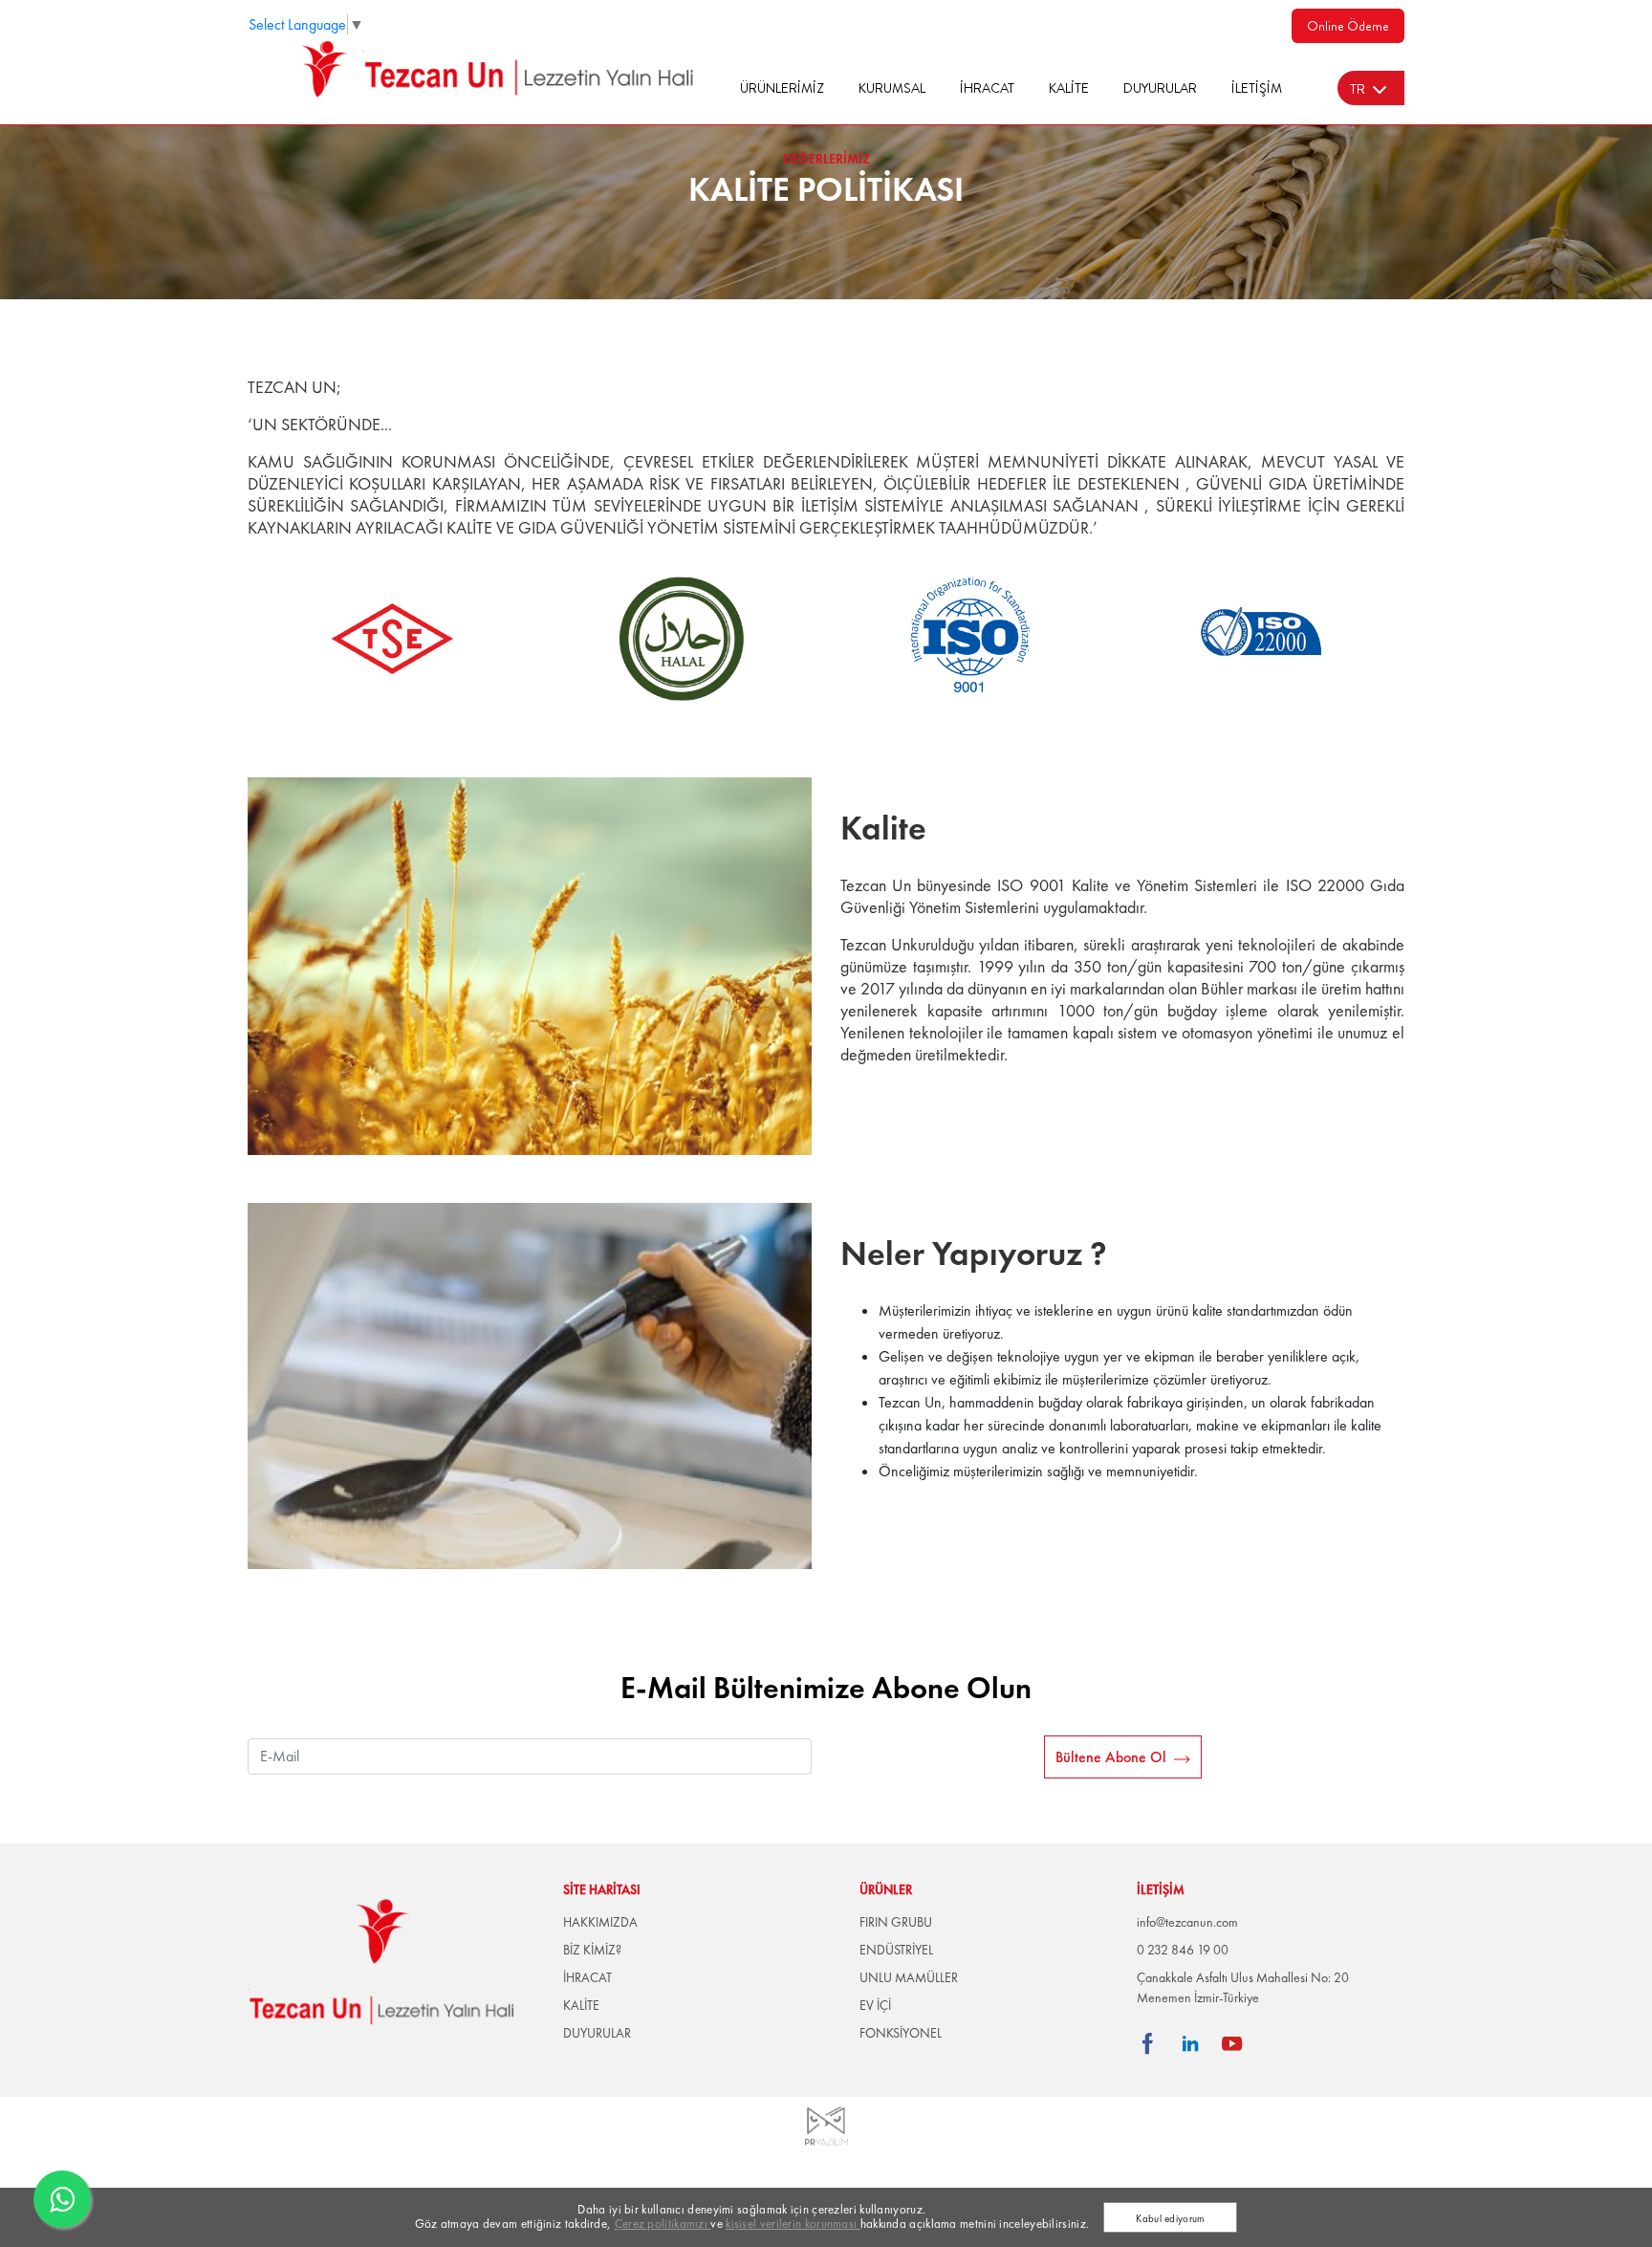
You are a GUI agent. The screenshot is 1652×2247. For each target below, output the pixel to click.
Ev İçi (875, 2005)
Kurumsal (892, 88)
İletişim (1257, 88)
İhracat (987, 88)
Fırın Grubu (896, 1922)
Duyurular (1160, 88)
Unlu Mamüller (909, 1977)
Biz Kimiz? (592, 1950)
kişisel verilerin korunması (793, 2224)
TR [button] (1358, 89)
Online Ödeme (1348, 26)
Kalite (1069, 88)
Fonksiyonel (901, 2033)
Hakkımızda (600, 1922)
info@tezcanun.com (1187, 1922)
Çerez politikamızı (663, 2224)
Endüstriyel (896, 1950)
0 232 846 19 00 (1183, 1950)
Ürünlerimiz (782, 88)
